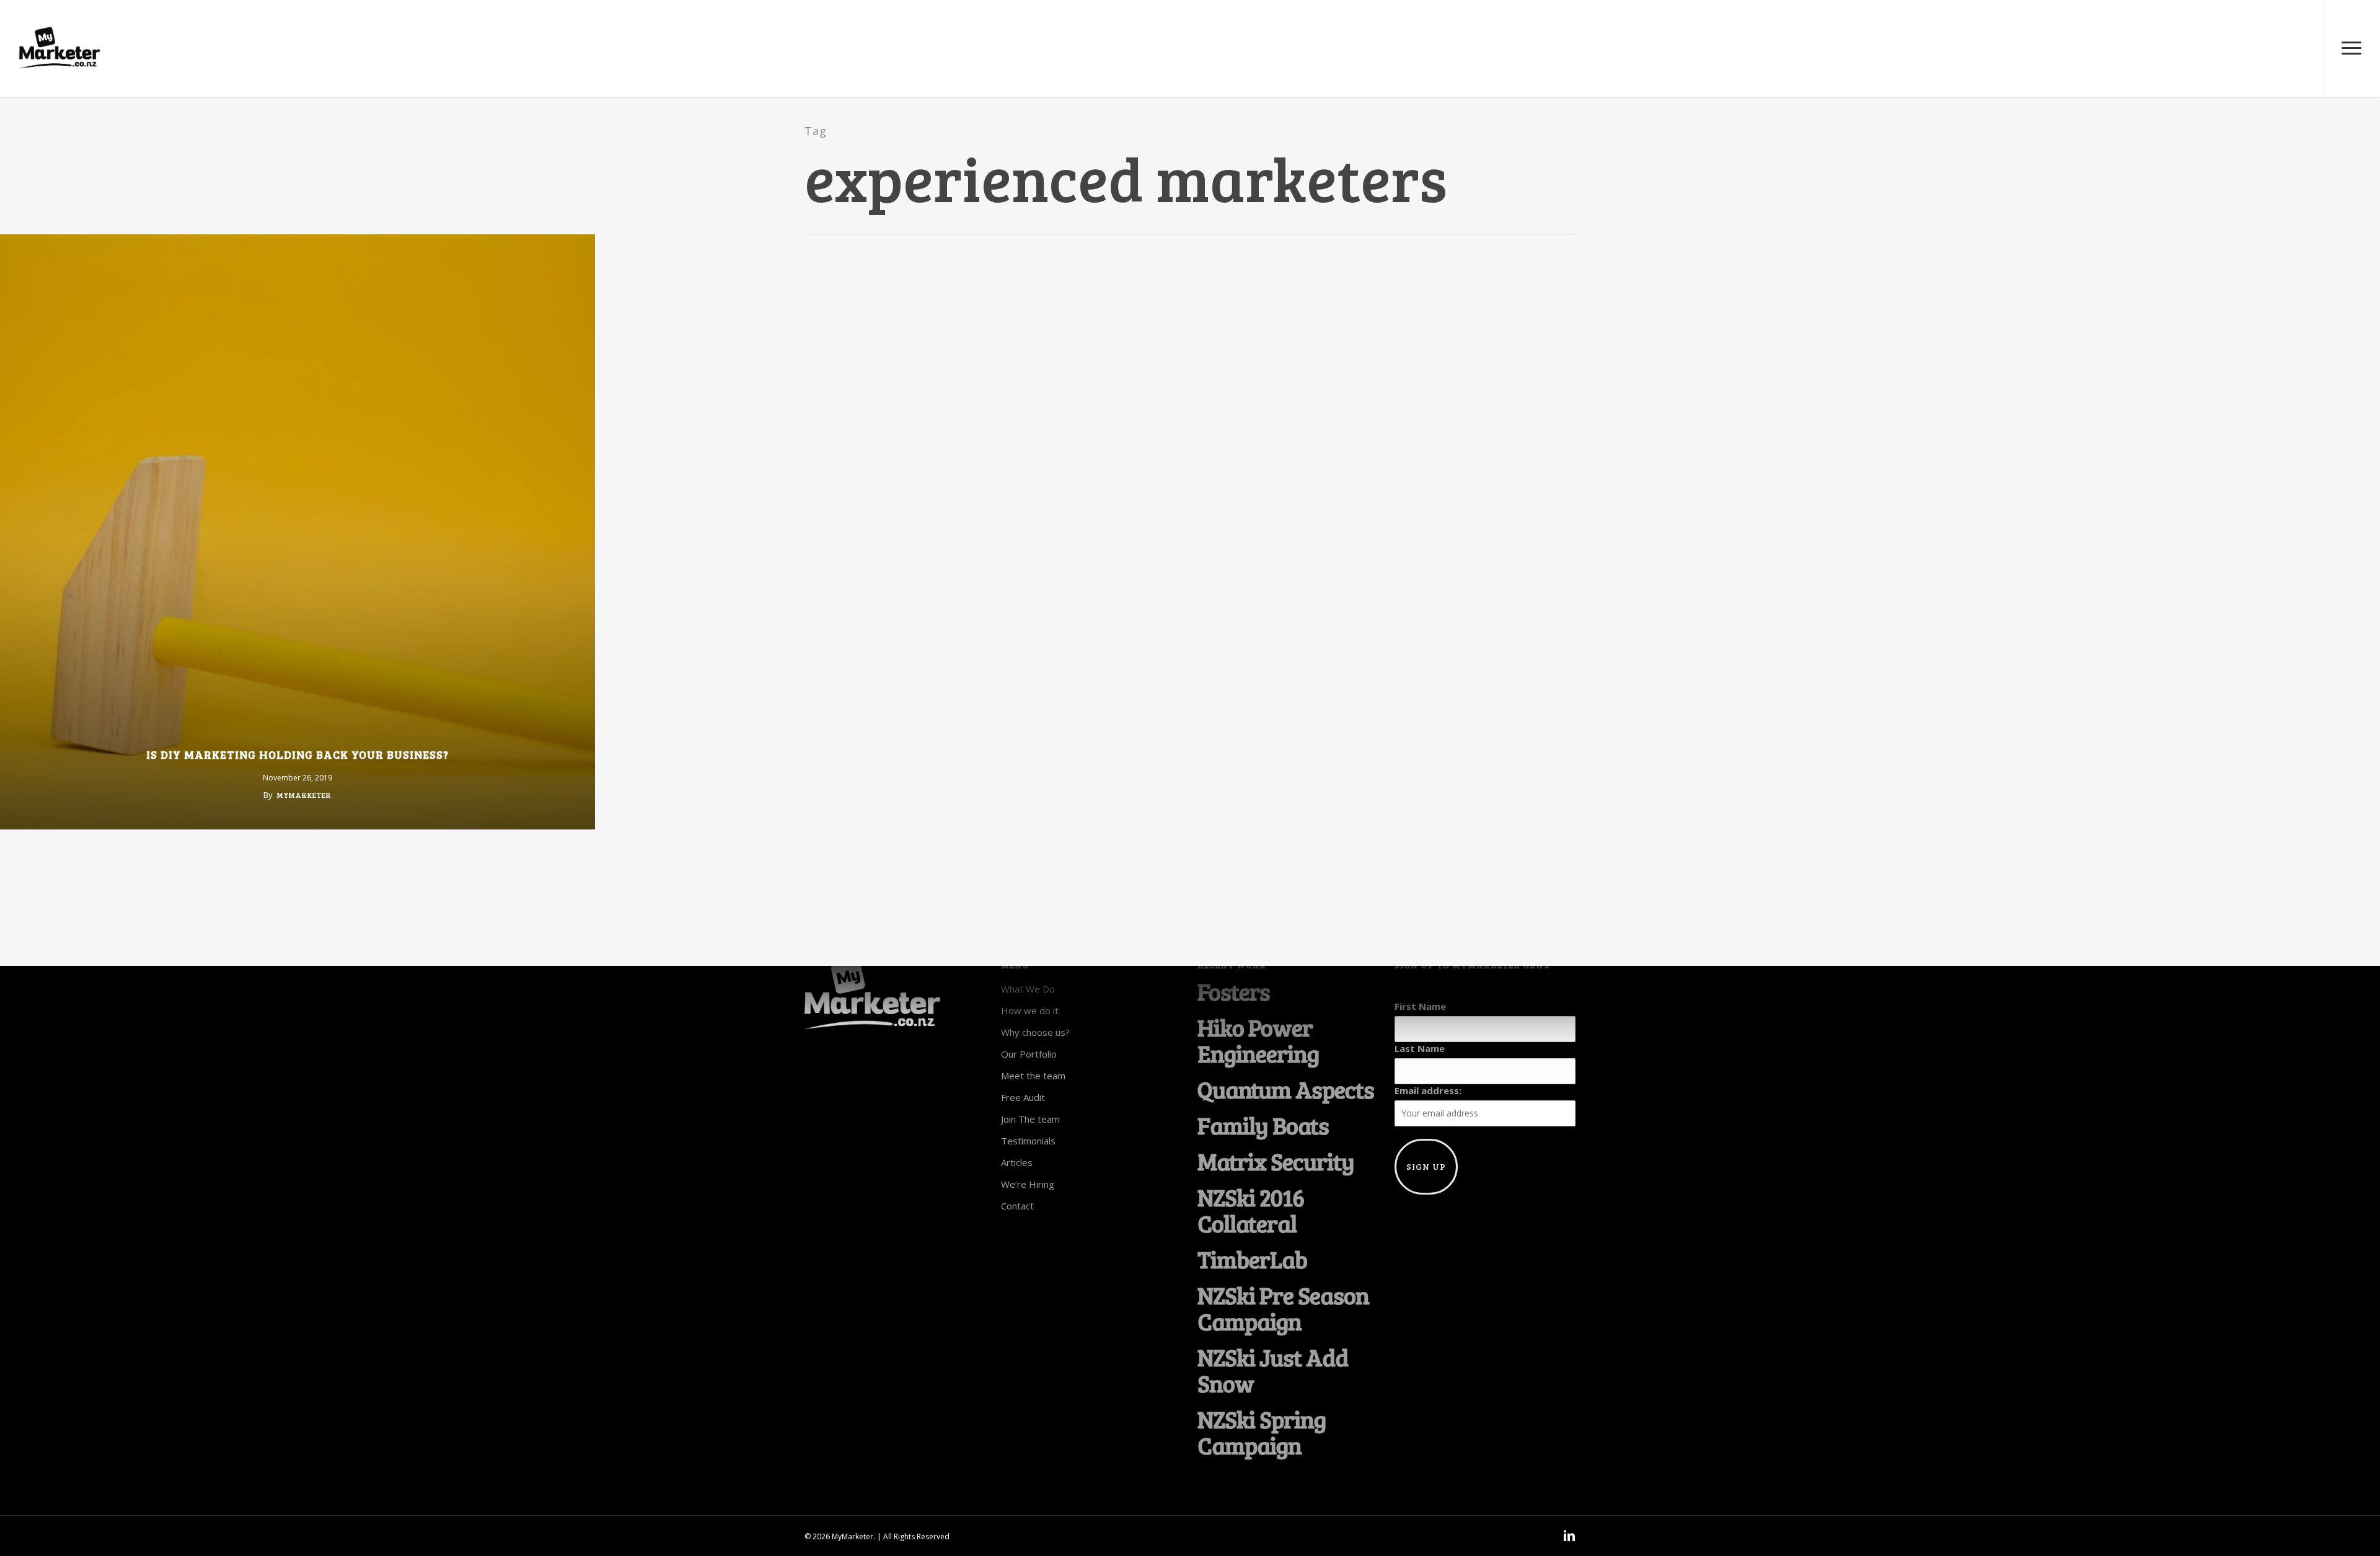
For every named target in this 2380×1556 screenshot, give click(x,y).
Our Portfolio (1029, 1054)
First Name (1420, 1006)
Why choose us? (1035, 1032)
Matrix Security (1276, 1161)
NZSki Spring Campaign (1262, 1432)
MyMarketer (304, 795)
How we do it (1030, 1010)
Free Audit (1023, 1097)
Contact (1017, 1206)
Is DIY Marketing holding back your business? (297, 754)
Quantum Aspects (1286, 1089)
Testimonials (1028, 1141)
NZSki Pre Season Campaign (1283, 1308)
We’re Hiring (1028, 1184)
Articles (1017, 1162)
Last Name (1420, 1048)
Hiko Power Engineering (1258, 1040)
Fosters (1234, 991)
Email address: (1428, 1090)
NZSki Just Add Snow (1273, 1370)
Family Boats (1263, 1125)
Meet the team (1033, 1076)
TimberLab (1252, 1259)
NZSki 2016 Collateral (1251, 1210)
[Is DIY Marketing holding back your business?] (297, 532)
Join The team (1030, 1119)
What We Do (1028, 989)
